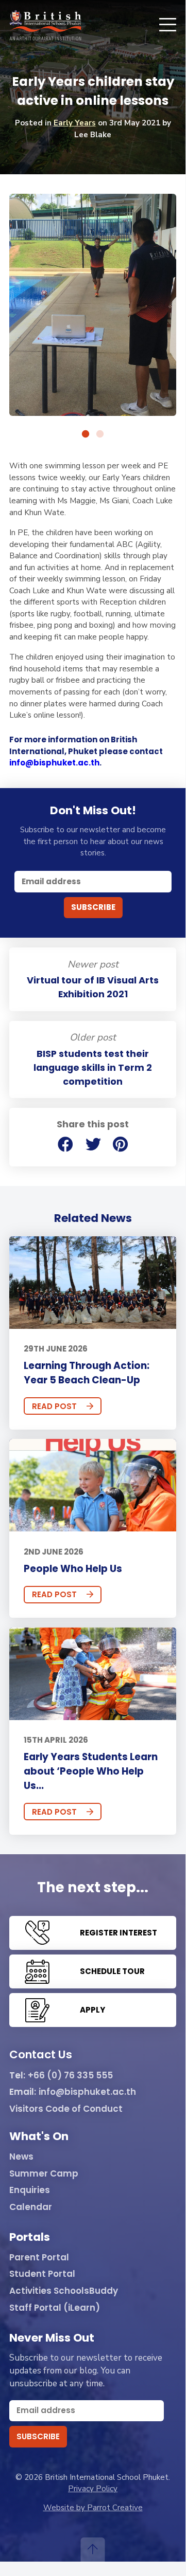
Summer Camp (44, 2174)
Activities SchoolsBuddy (64, 2291)
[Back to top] (93, 2550)
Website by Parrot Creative (93, 2508)
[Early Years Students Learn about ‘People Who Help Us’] (93, 1674)
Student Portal (42, 2274)
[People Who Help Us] (93, 1485)
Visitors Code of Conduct (66, 2109)
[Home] (45, 25)
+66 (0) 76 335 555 (70, 2076)
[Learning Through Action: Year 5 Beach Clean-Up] (93, 1283)
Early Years (75, 123)
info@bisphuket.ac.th (54, 763)
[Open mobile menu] (168, 25)
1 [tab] (86, 434)
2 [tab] (100, 434)
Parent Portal (39, 2258)
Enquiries (30, 2190)
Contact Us (41, 2055)
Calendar (31, 2207)
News (21, 2157)
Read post (54, 1406)
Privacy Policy (93, 2489)
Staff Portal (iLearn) (55, 2308)
